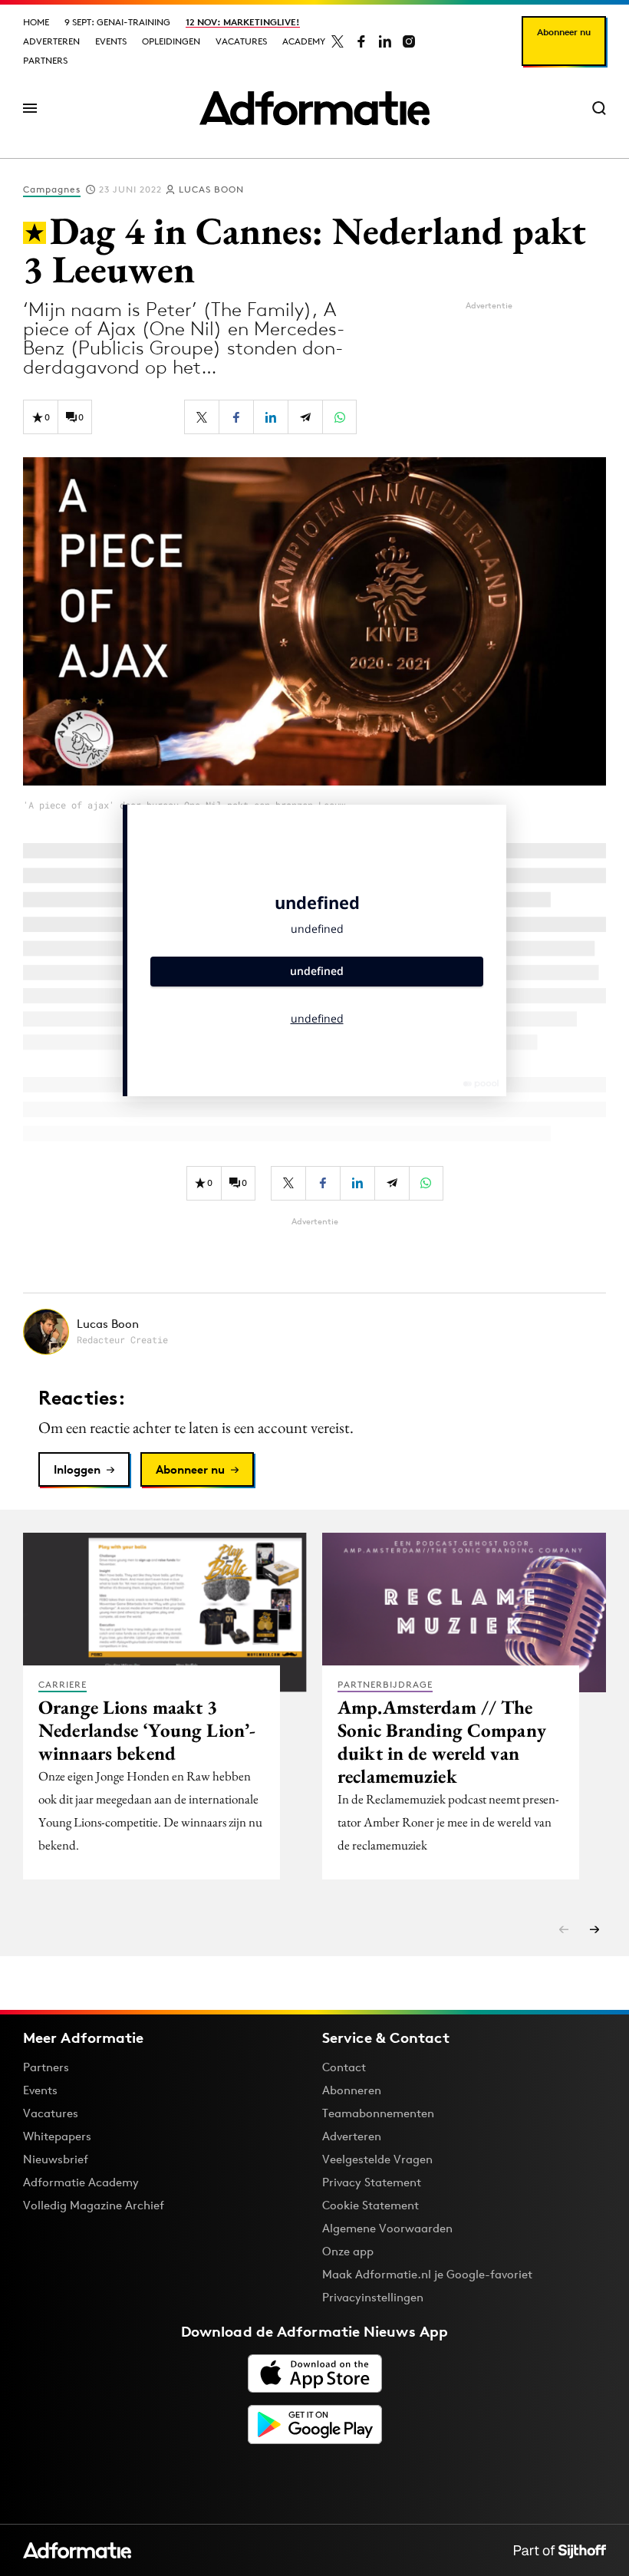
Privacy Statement (372, 2182)
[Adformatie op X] (338, 41)
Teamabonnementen (378, 2113)
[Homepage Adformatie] (314, 108)
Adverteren (51, 41)
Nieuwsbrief (56, 2159)
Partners (45, 60)
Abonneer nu (564, 32)
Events (111, 41)
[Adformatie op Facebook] (361, 41)
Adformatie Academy (81, 2182)
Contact (344, 2067)
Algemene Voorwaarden (387, 2228)
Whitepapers (57, 2136)
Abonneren (352, 2090)
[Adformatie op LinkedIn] (385, 41)
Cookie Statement (370, 2205)
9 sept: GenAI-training (117, 22)
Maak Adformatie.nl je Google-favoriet (427, 2274)
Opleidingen (171, 41)
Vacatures (241, 41)
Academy (304, 41)
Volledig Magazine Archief (94, 2205)
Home (36, 22)
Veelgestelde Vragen (377, 2159)
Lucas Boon (211, 189)
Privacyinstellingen (373, 2298)
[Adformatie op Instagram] (409, 41)
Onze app (348, 2251)
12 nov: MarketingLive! (243, 22)
